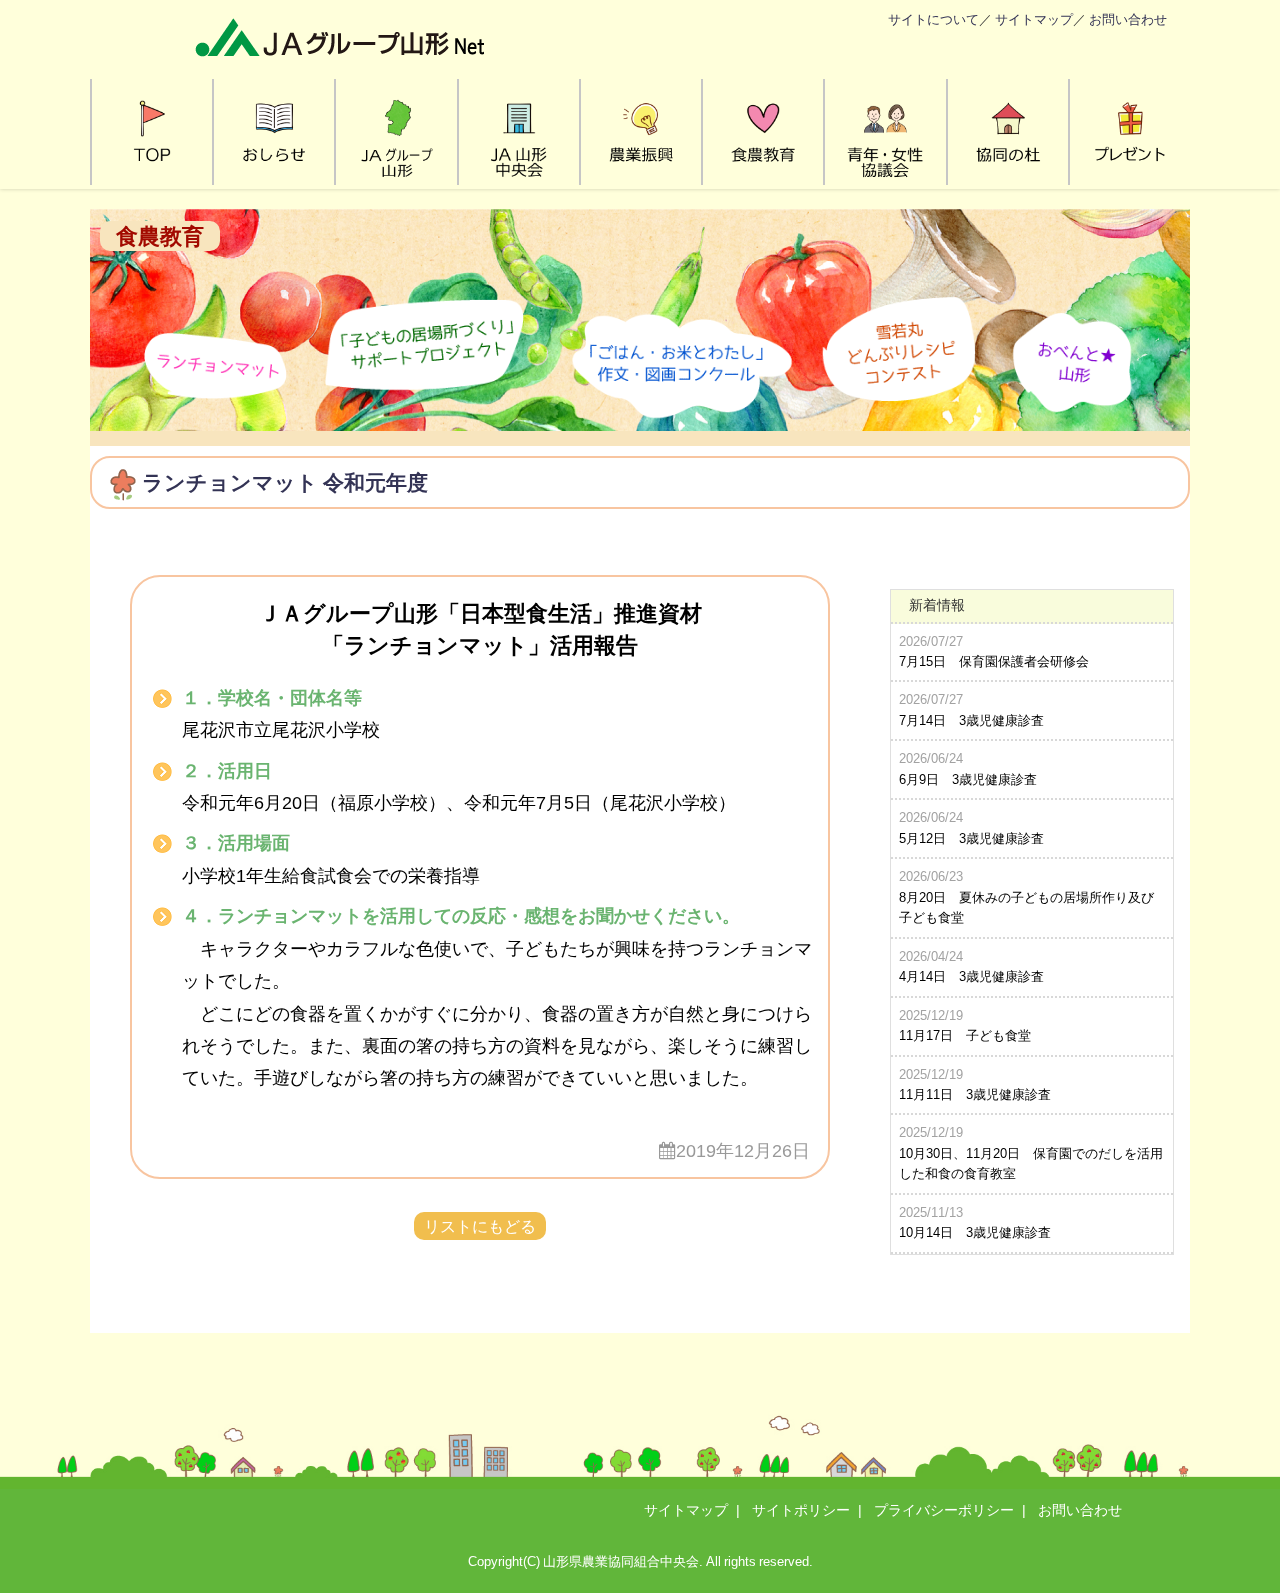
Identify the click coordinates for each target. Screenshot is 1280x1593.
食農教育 (160, 236)
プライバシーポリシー (944, 1510)
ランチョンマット (230, 482)
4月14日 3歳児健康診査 (971, 976)
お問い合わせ (1128, 19)
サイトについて (933, 19)
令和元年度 (375, 482)
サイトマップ (1034, 19)
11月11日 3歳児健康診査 (975, 1094)
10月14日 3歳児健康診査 (975, 1232)
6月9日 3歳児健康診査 (968, 779)
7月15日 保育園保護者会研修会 (994, 661)
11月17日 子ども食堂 (965, 1035)
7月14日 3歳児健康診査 (971, 720)
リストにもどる (480, 1226)
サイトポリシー (801, 1510)
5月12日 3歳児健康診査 (971, 838)
